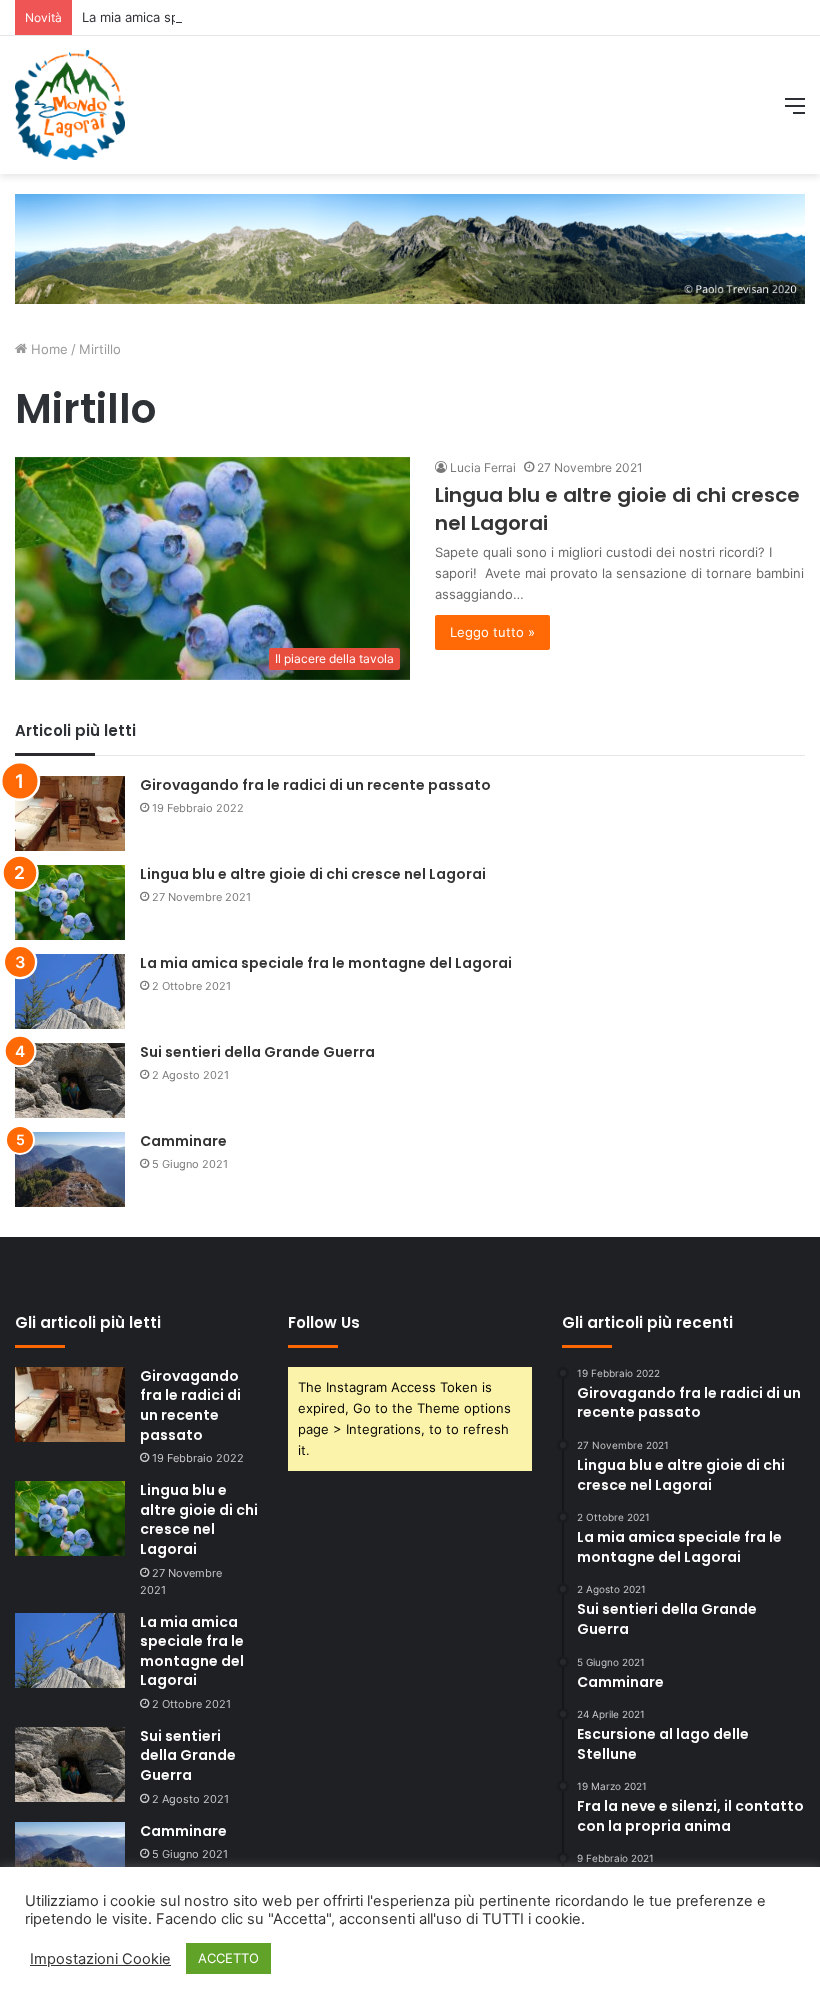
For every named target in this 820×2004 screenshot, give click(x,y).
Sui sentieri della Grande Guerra (257, 1052)
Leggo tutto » (492, 632)
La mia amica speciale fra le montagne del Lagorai (236, 17)
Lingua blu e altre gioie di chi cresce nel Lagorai (313, 874)
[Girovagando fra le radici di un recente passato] (70, 813)
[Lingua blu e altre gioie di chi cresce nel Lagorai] (70, 902)
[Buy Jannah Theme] (410, 247)
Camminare (183, 1141)
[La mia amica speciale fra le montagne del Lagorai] (70, 991)
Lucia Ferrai (483, 467)
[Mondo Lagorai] (70, 105)
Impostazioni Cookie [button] (100, 1959)
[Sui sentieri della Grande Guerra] (70, 1080)
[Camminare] (70, 1169)
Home (47, 349)
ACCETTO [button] (228, 1958)
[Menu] (795, 112)
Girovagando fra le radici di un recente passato (315, 785)
